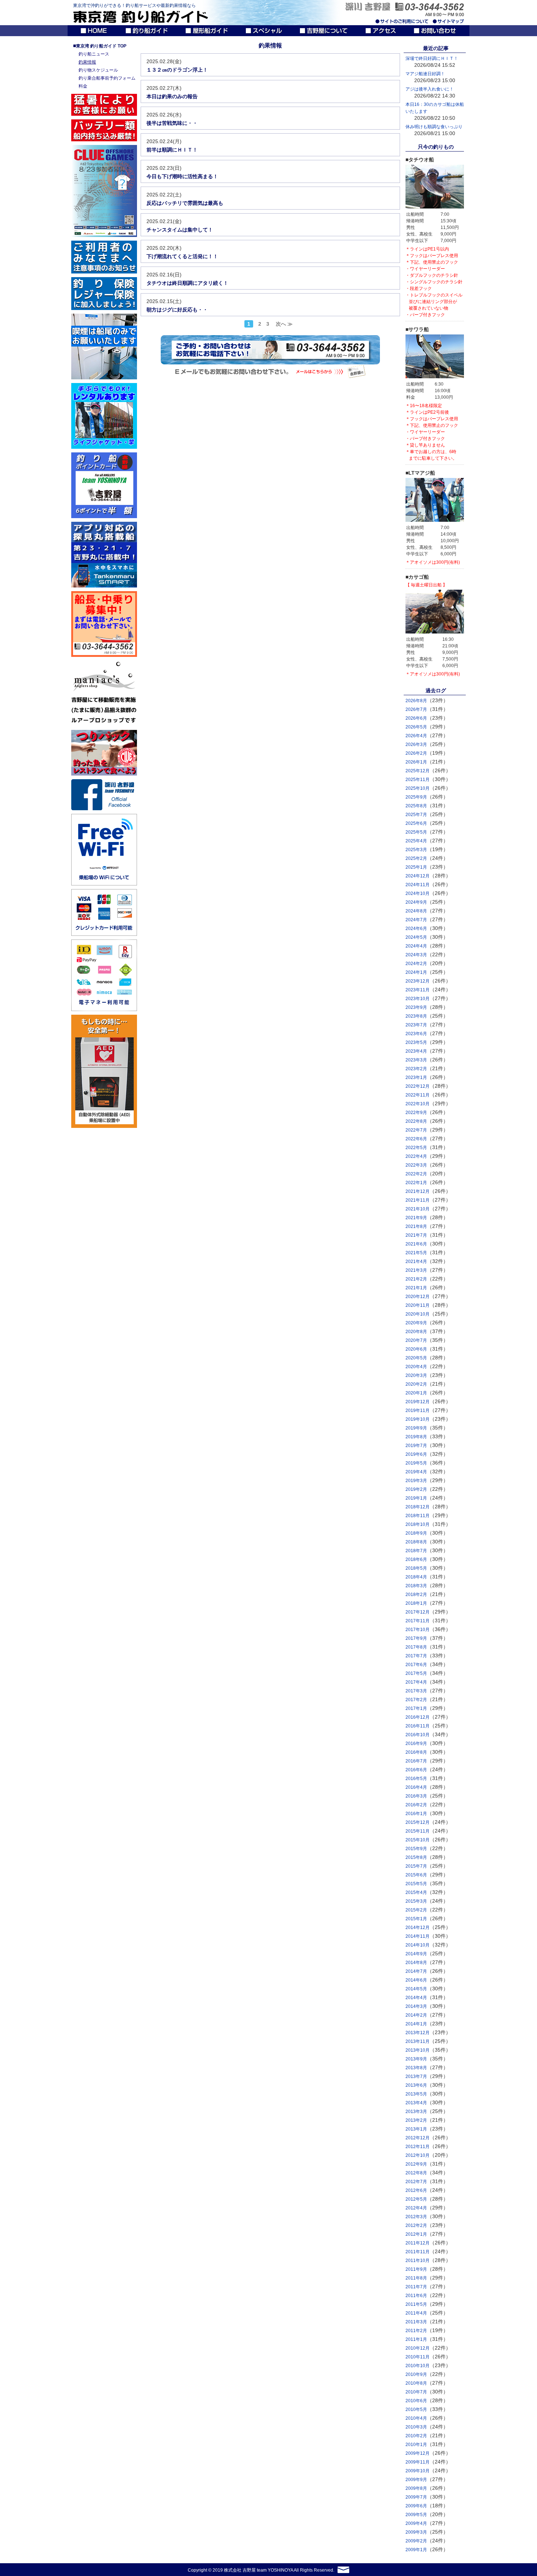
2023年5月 (416, 1042)
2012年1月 (416, 2234)
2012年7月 (416, 2182)
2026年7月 (416, 709)
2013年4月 (416, 2103)
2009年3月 (416, 2532)
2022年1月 (416, 1183)
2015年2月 (416, 1910)
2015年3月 (416, 1901)
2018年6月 (416, 1559)
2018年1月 (416, 1603)
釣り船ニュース (94, 54)
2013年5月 (416, 2094)
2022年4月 (416, 1156)
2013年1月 (416, 2129)
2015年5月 (416, 1884)
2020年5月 (416, 1358)
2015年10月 (418, 1840)
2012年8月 (416, 2173)
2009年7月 (416, 2497)
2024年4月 (416, 946)
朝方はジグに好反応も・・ (177, 310)
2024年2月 (416, 964)
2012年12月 (418, 2138)
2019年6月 (416, 1454)
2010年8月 (416, 2383)
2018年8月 (416, 1542)
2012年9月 (416, 2164)
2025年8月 (416, 806)
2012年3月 (416, 2217)
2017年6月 (416, 1665)
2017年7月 (416, 1656)
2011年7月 (416, 2287)
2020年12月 (418, 1297)
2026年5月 (416, 727)
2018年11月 (418, 1516)
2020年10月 (418, 1314)
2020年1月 (416, 1393)
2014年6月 (416, 1980)
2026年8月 (416, 701)
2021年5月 (416, 1253)
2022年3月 (416, 1165)
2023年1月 (416, 1078)
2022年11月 (418, 1095)
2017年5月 (416, 1673)
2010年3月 (416, 2427)
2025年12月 (418, 771)
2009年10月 (418, 2471)
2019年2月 (416, 1489)
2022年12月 (418, 1086)
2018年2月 (416, 1595)
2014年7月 (416, 1971)
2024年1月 (416, 972)
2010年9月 (416, 2374)
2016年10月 (418, 1735)
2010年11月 (418, 2357)
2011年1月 (416, 2339)
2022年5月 (416, 1148)
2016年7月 (416, 1761)
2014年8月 (416, 1963)
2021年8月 (416, 1226)
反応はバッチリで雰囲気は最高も (185, 203)
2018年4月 (416, 1577)
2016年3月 (416, 1796)
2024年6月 (416, 929)
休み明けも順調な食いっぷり (434, 127)
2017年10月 (418, 1630)
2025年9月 (416, 797)
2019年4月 (416, 1472)
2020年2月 (416, 1384)
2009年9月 (416, 2480)
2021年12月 (418, 1191)
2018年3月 (416, 1586)
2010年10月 (418, 2366)
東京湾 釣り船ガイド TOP (100, 46)
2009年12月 (418, 2453)
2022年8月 (416, 1121)
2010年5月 (416, 2410)
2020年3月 (416, 1375)
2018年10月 (418, 1524)
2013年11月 (418, 2041)
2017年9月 (416, 1638)
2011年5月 (416, 2304)
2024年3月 (416, 955)
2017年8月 (416, 1647)
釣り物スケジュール (98, 70)
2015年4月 (416, 1892)
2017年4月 (416, 1682)
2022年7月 (416, 1130)
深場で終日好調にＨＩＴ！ (432, 58)
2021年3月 (416, 1270)
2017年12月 (418, 1612)
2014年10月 (418, 1945)
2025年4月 (416, 841)
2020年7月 (416, 1340)
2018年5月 (416, 1568)
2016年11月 (418, 1726)
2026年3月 (416, 745)
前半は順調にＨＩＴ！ (172, 150)
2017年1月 (416, 1708)
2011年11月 (418, 2252)
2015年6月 (416, 1875)
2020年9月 (416, 1323)
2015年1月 (416, 1919)
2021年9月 (416, 1218)
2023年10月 (418, 999)
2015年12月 (418, 1822)
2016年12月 (418, 1717)
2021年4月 (416, 1262)
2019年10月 (418, 1419)
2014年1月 (416, 2024)
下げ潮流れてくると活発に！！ (182, 256)
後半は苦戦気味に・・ (172, 123)
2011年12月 (418, 2243)
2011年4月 (416, 2313)
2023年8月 (416, 1016)
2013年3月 (416, 2112)
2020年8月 (416, 1332)
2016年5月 (416, 1779)
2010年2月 (416, 2436)
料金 (83, 86)
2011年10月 (418, 2261)
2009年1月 (416, 2550)
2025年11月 (418, 780)
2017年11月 (418, 1621)
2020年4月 (416, 1367)
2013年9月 (416, 2059)
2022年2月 (416, 1174)
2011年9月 (416, 2269)
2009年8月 (416, 2488)
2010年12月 (418, 2348)
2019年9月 (416, 1428)
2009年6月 (416, 2506)
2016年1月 (416, 1814)
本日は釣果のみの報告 (172, 96)
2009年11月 (418, 2462)
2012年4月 (416, 2208)
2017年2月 (416, 1700)
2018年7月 (416, 1551)
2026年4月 (416, 736)
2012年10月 (418, 2155)
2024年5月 (416, 937)
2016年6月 (416, 1770)
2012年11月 (418, 2147)
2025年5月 (416, 832)
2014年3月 (416, 2006)
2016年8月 (416, 1752)
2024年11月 (418, 885)
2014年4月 (416, 1998)
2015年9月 (416, 1849)
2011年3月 (416, 2322)
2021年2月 (416, 1279)
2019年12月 (418, 1402)
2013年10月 (418, 2050)
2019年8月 (416, 1437)
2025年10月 (418, 788)
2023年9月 (416, 1007)
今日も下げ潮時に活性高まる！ (182, 176)
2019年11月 (418, 1411)
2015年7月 (416, 1866)
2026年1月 (416, 762)
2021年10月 (418, 1209)
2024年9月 (416, 902)
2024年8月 (416, 911)
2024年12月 (418, 876)
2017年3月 (416, 1691)
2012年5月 (416, 2199)
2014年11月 (418, 1936)
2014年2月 (416, 2015)
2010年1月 (416, 2445)
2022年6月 (416, 1139)
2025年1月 (416, 867)
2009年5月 (416, 2515)
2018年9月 (416, 1533)
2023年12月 (418, 981)
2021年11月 (418, 1200)
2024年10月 (418, 893)
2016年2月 (416, 1805)
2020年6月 (416, 1349)
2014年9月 (416, 1954)
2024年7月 (416, 920)
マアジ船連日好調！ (425, 74)
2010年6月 (416, 2401)
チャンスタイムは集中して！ (180, 230)
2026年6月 (416, 718)
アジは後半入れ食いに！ (430, 89)
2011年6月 (416, 2296)
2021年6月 (416, 1244)
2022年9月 (416, 1113)
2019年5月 (416, 1463)
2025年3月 (416, 850)
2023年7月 (416, 1025)
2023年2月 (416, 1069)
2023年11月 (418, 990)
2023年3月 (416, 1060)
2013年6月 (416, 2085)
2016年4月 (416, 1787)
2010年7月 (416, 2392)
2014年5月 (416, 1989)
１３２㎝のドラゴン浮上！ (177, 70)
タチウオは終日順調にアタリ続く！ (187, 283)
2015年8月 (416, 1857)
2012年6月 (416, 2190)
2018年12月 (418, 1507)
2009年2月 (416, 2541)
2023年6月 (416, 1034)
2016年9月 (416, 1744)
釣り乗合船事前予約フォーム (107, 78)
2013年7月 (416, 2077)
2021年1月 (416, 1288)
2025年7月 (416, 815)
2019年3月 (416, 1481)
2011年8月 (416, 2278)
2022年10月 (418, 1104)
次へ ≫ (284, 324)
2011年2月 (416, 2331)
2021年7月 (416, 1235)
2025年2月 (416, 858)
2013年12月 (418, 2033)
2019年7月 (416, 1446)
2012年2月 (416, 2225)
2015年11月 (418, 1831)
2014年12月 (418, 1928)
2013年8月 (416, 2068)
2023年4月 (416, 1051)
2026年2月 (416, 753)
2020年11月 (418, 1305)
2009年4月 (416, 2523)
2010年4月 (416, 2418)
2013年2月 (416, 2120)
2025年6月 (416, 823)
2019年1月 (416, 1498)
